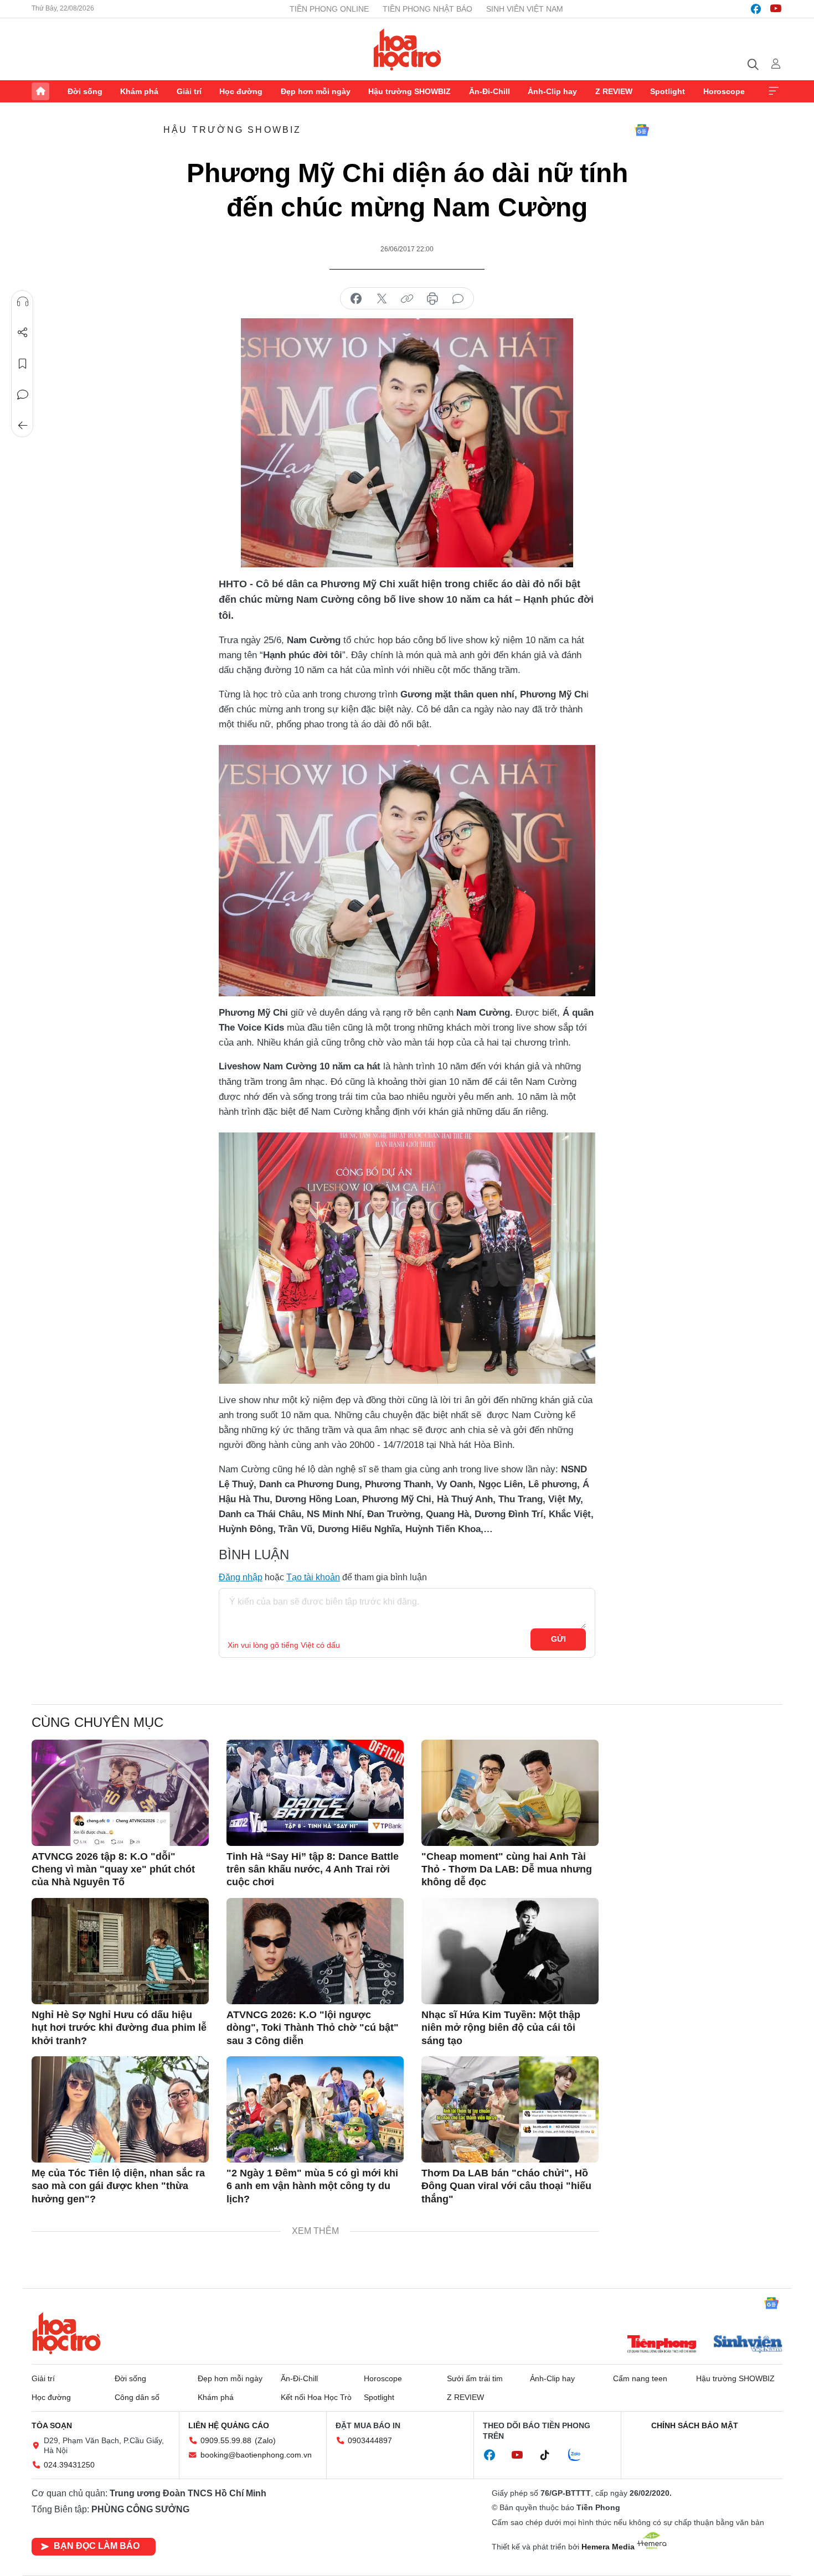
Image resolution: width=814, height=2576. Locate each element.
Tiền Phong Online (329, 9)
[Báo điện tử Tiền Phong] (662, 2345)
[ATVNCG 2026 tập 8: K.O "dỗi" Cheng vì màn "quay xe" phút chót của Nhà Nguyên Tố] (120, 1793)
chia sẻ (356, 299)
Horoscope (724, 91)
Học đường (241, 91)
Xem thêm (774, 91)
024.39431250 (69, 2465)
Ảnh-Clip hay (552, 91)
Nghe (23, 302)
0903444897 (370, 2440)
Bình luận (23, 395)
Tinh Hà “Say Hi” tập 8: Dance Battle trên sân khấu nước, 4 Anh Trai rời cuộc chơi (313, 1869)
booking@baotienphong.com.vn (256, 2455)
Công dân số (137, 2397)
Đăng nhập (241, 1577)
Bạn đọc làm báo (97, 2546)
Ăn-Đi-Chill (490, 91)
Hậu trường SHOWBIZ (409, 91)
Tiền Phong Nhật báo (427, 9)
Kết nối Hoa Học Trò (316, 2397)
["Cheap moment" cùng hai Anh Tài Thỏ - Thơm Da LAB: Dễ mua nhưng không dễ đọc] (510, 1793)
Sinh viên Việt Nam (525, 9)
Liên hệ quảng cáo (229, 2425)
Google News (642, 130)
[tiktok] (550, 2455)
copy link (407, 299)
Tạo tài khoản (313, 1577)
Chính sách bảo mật (695, 2425)
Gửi (558, 1639)
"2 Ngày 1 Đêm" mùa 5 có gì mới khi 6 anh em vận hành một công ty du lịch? (312, 2186)
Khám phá (139, 91)
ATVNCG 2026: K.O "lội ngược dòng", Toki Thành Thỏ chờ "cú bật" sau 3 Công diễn (313, 2028)
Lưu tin (23, 364)
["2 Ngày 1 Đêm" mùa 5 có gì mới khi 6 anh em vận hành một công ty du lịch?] (315, 2109)
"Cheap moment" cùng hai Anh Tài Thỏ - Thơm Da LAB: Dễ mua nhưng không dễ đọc (507, 1869)
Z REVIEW (614, 91)
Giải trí (189, 91)
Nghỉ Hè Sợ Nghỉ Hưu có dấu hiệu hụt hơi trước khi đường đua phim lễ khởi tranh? (119, 2028)
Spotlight (668, 91)
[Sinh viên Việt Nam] (748, 2345)
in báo (432, 299)
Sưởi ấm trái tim (475, 2378)
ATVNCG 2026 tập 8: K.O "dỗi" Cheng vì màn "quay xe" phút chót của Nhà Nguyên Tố (113, 1869)
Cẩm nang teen (640, 2378)
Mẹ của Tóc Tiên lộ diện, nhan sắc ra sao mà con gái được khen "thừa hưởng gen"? (118, 2186)
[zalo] (580, 2455)
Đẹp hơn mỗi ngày (316, 91)
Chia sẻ (23, 333)
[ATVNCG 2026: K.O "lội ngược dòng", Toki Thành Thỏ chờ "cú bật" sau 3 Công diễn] (315, 1951)
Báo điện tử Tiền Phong (407, 49)
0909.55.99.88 (226, 2440)
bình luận (458, 299)
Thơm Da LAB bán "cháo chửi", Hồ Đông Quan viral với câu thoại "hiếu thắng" (506, 2186)
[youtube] (776, 9)
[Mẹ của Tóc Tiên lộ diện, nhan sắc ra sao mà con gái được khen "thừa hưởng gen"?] (120, 2109)
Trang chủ (40, 91)
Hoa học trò (66, 2333)
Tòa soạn (52, 2425)
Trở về (23, 426)
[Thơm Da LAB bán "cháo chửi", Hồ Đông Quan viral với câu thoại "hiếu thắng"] (510, 2109)
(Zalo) (265, 2440)
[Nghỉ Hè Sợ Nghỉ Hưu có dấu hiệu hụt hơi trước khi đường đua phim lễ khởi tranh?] (120, 1951)
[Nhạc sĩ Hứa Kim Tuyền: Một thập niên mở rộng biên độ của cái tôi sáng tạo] (510, 1951)
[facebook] (756, 9)
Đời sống (85, 91)
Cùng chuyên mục (97, 1722)
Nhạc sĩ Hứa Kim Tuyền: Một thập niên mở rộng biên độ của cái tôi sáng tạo (501, 2028)
